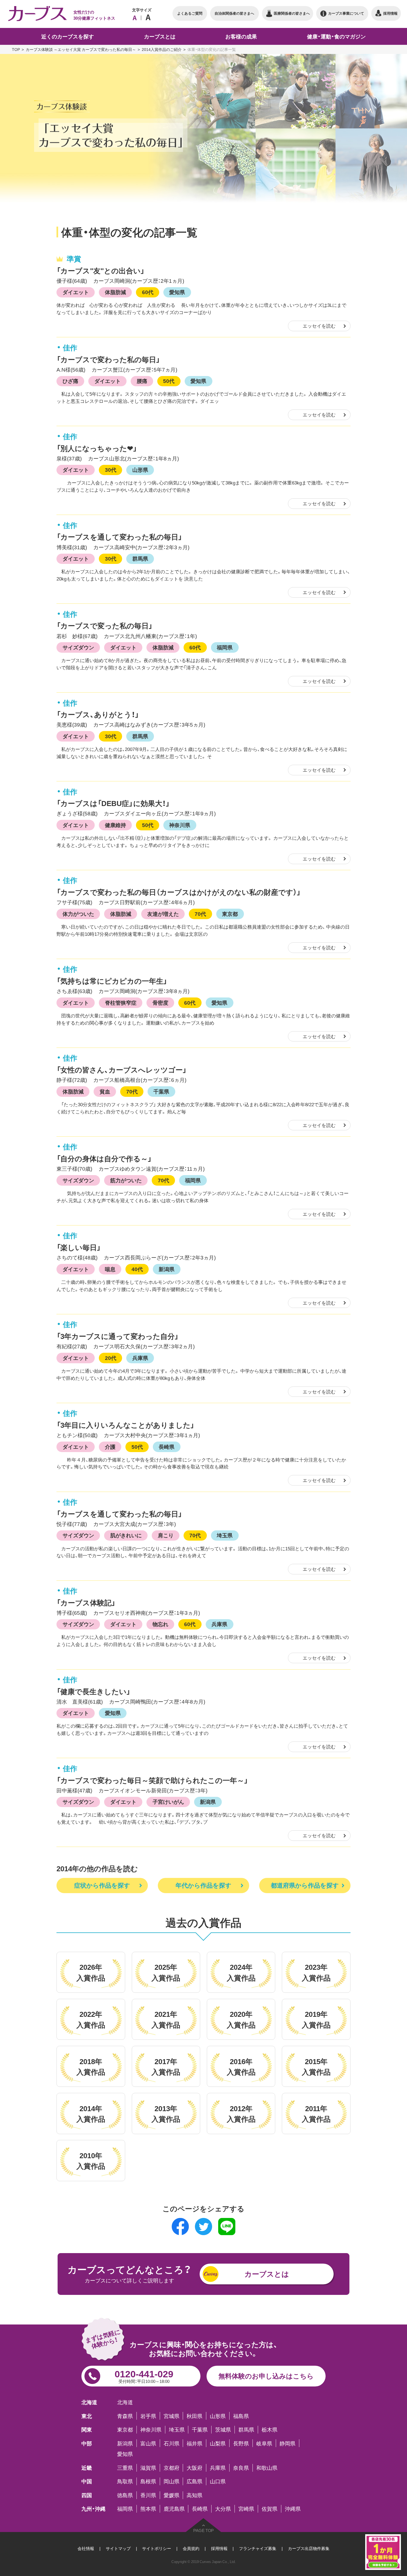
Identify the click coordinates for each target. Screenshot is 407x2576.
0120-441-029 (144, 2375)
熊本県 (148, 2509)
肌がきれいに (126, 1535)
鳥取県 (125, 2481)
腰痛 (142, 381)
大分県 (223, 2509)
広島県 (195, 2481)
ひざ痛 (70, 381)
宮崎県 (246, 2509)
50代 (169, 381)
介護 (110, 1447)
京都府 (172, 2468)
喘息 (110, 1269)
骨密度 (160, 1002)
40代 (137, 1269)
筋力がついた (126, 1180)
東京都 (230, 914)
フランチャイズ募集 (258, 2548)
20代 (111, 1358)
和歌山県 (267, 2468)
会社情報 (86, 2548)
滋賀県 (148, 2468)
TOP (16, 49)
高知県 (195, 2495)
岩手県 (148, 2416)
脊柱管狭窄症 (121, 1002)
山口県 (218, 2481)
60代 (148, 292)
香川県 (148, 2495)
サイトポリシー (157, 2548)
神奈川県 (180, 825)
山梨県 (218, 2443)
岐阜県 (264, 2443)
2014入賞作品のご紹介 (162, 49)
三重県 (125, 2468)
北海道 (125, 2402)
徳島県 (125, 2495)
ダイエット (76, 292)
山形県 (140, 470)
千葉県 (161, 1091)
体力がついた (78, 914)
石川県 (172, 2443)
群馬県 (140, 558)
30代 (111, 470)
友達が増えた (163, 914)
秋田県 (195, 2416)
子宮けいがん (168, 1802)
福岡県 (225, 647)
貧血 (105, 1091)
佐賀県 (270, 2509)
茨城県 (223, 2429)
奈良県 (241, 2468)
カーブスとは (267, 2274)
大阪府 (195, 2468)
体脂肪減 (115, 292)
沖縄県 (293, 2509)
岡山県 (172, 2481)
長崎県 (167, 1447)
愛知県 (177, 292)
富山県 (148, 2443)
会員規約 (191, 2548)
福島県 (241, 2416)
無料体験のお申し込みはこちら (266, 2376)
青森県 (125, 2416)
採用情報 (219, 2548)
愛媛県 (172, 2495)
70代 (200, 914)
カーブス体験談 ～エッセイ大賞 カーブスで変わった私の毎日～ (81, 49)
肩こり (166, 1535)
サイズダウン (78, 647)
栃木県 (270, 2429)
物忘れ (160, 1624)
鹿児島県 (174, 2509)
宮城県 (172, 2416)
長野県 (241, 2443)
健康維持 (115, 825)
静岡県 (288, 2443)
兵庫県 (140, 1358)
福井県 (195, 2443)
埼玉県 (225, 1535)
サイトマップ (118, 2548)
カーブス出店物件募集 (309, 2548)
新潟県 (167, 1269)
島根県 (148, 2481)
